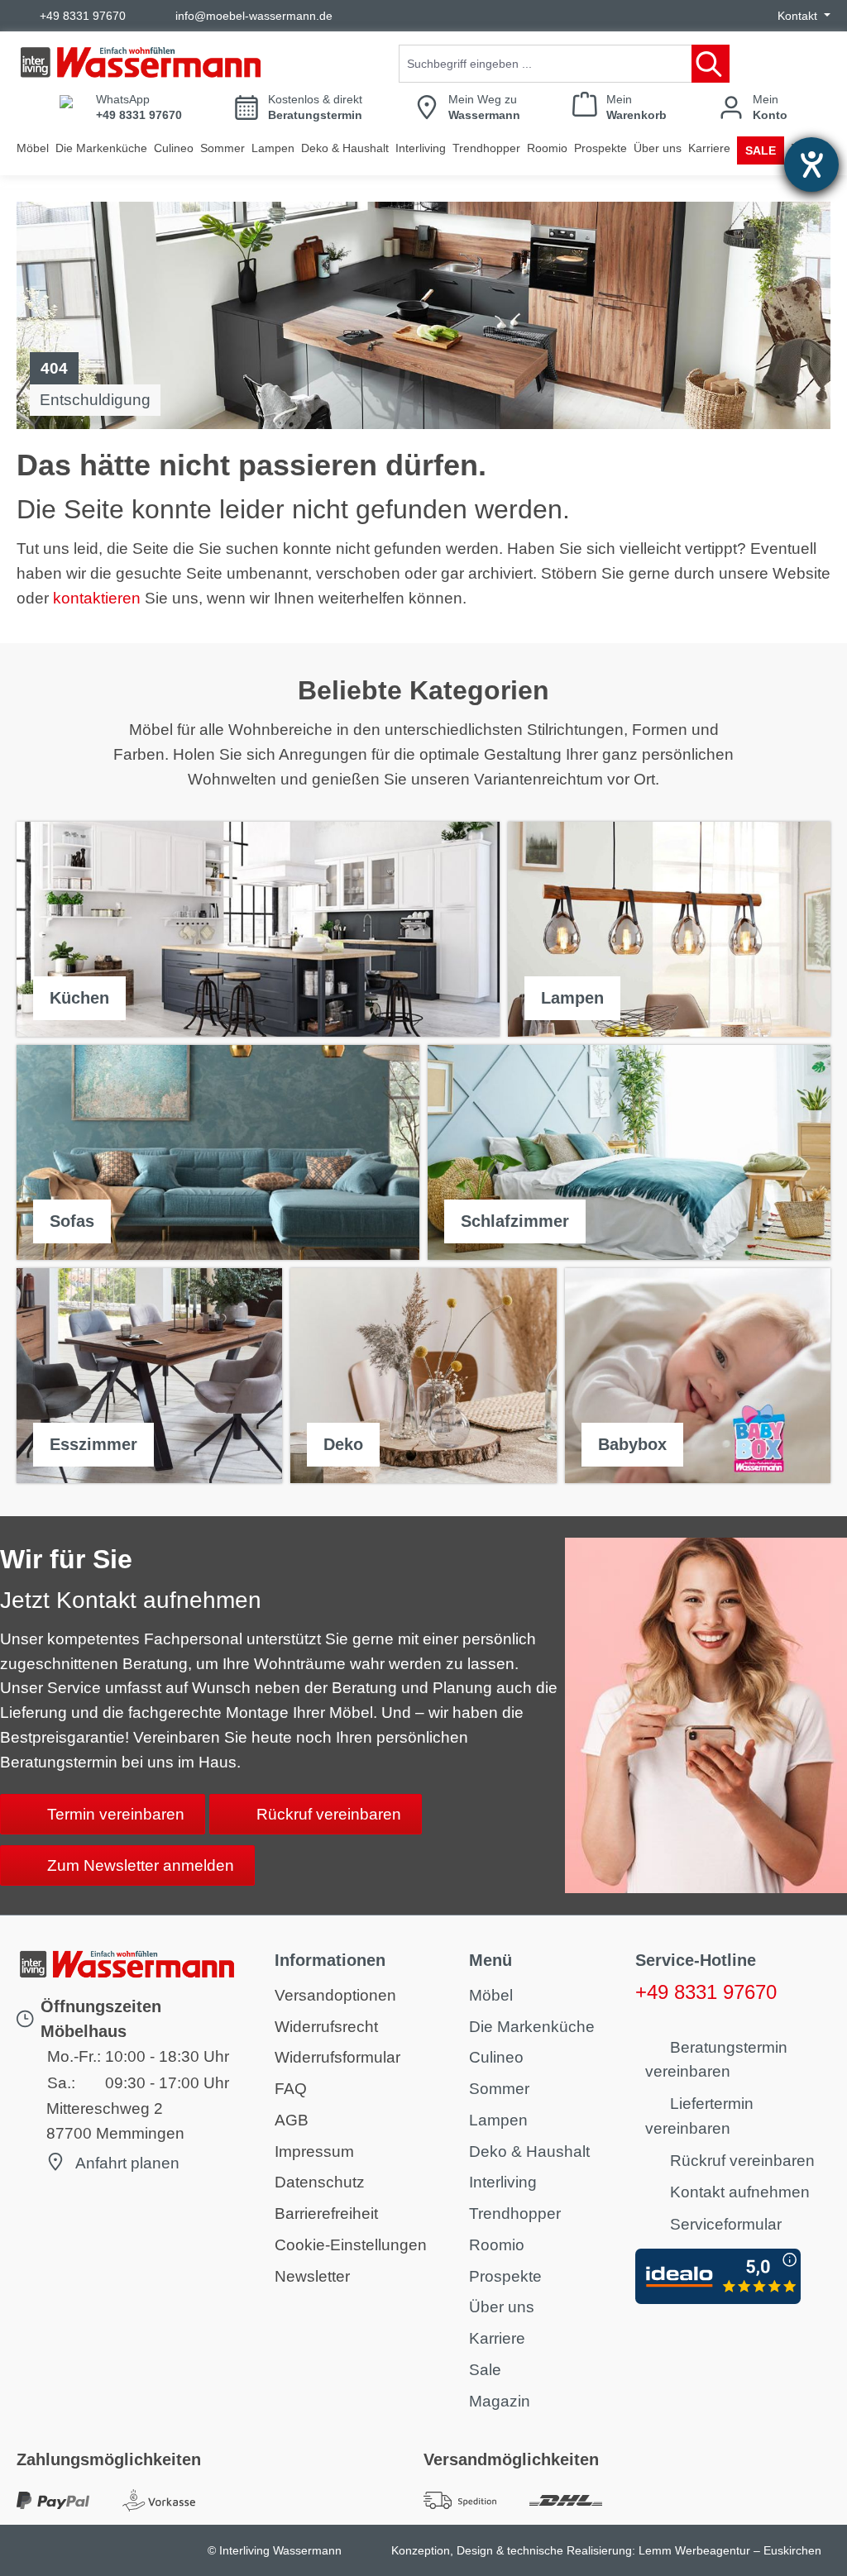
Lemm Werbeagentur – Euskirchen (730, 2550)
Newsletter (312, 2276)
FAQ (291, 2089)
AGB (292, 2120)
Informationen (330, 1960)
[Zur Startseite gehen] (141, 62)
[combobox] (546, 64)
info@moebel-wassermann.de (254, 16)
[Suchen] (711, 64)
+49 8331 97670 (83, 16)
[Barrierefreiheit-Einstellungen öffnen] (811, 165)
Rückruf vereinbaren (329, 1814)
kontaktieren (97, 598)
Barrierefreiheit (326, 2213)
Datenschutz (320, 2182)
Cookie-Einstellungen (351, 2245)
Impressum (314, 2151)
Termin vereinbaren (116, 1814)
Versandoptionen (335, 1995)
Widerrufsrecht (326, 2027)
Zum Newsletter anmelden (141, 1865)
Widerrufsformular (337, 2057)
